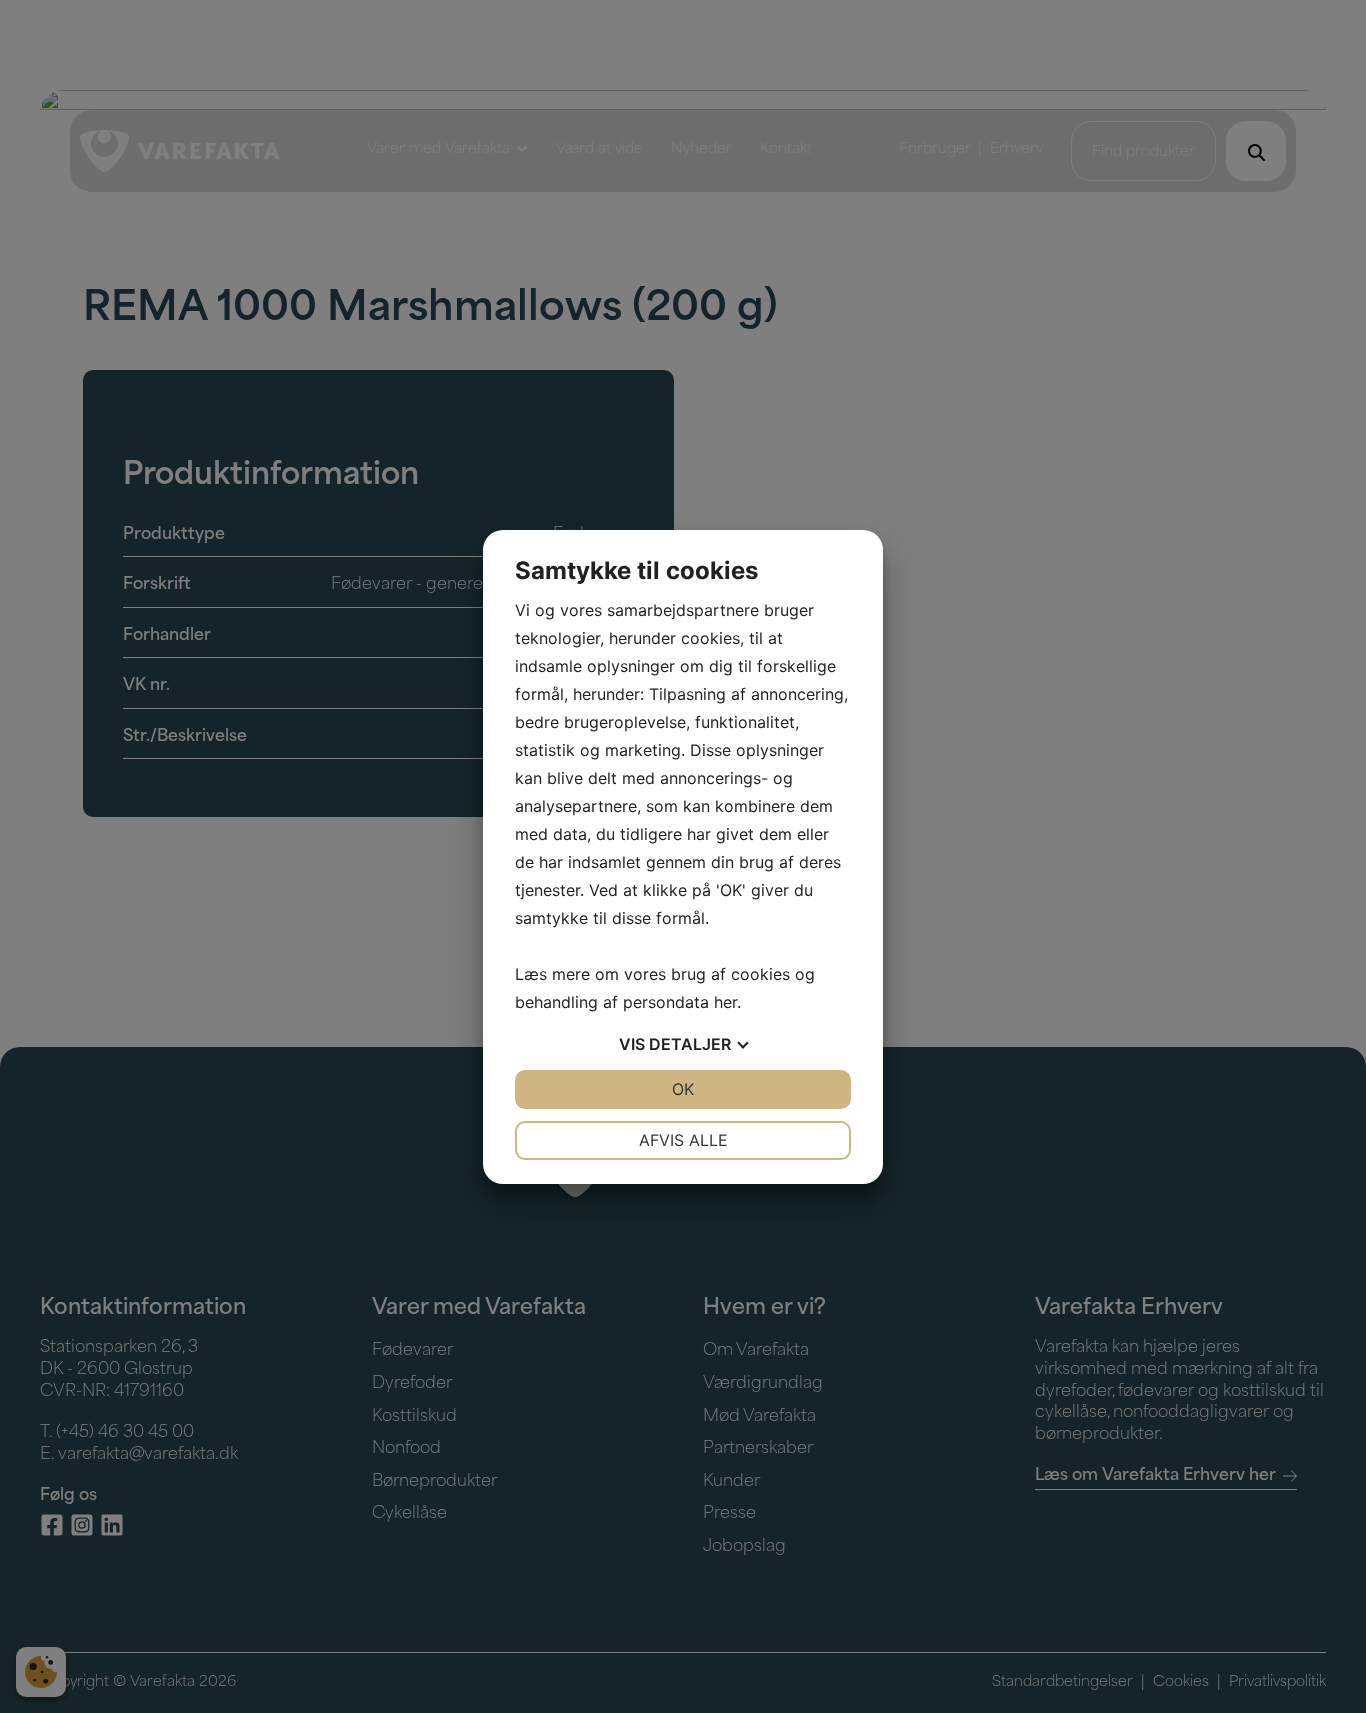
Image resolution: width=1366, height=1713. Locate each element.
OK (683, 1089)
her (725, 1002)
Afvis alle (683, 1140)
